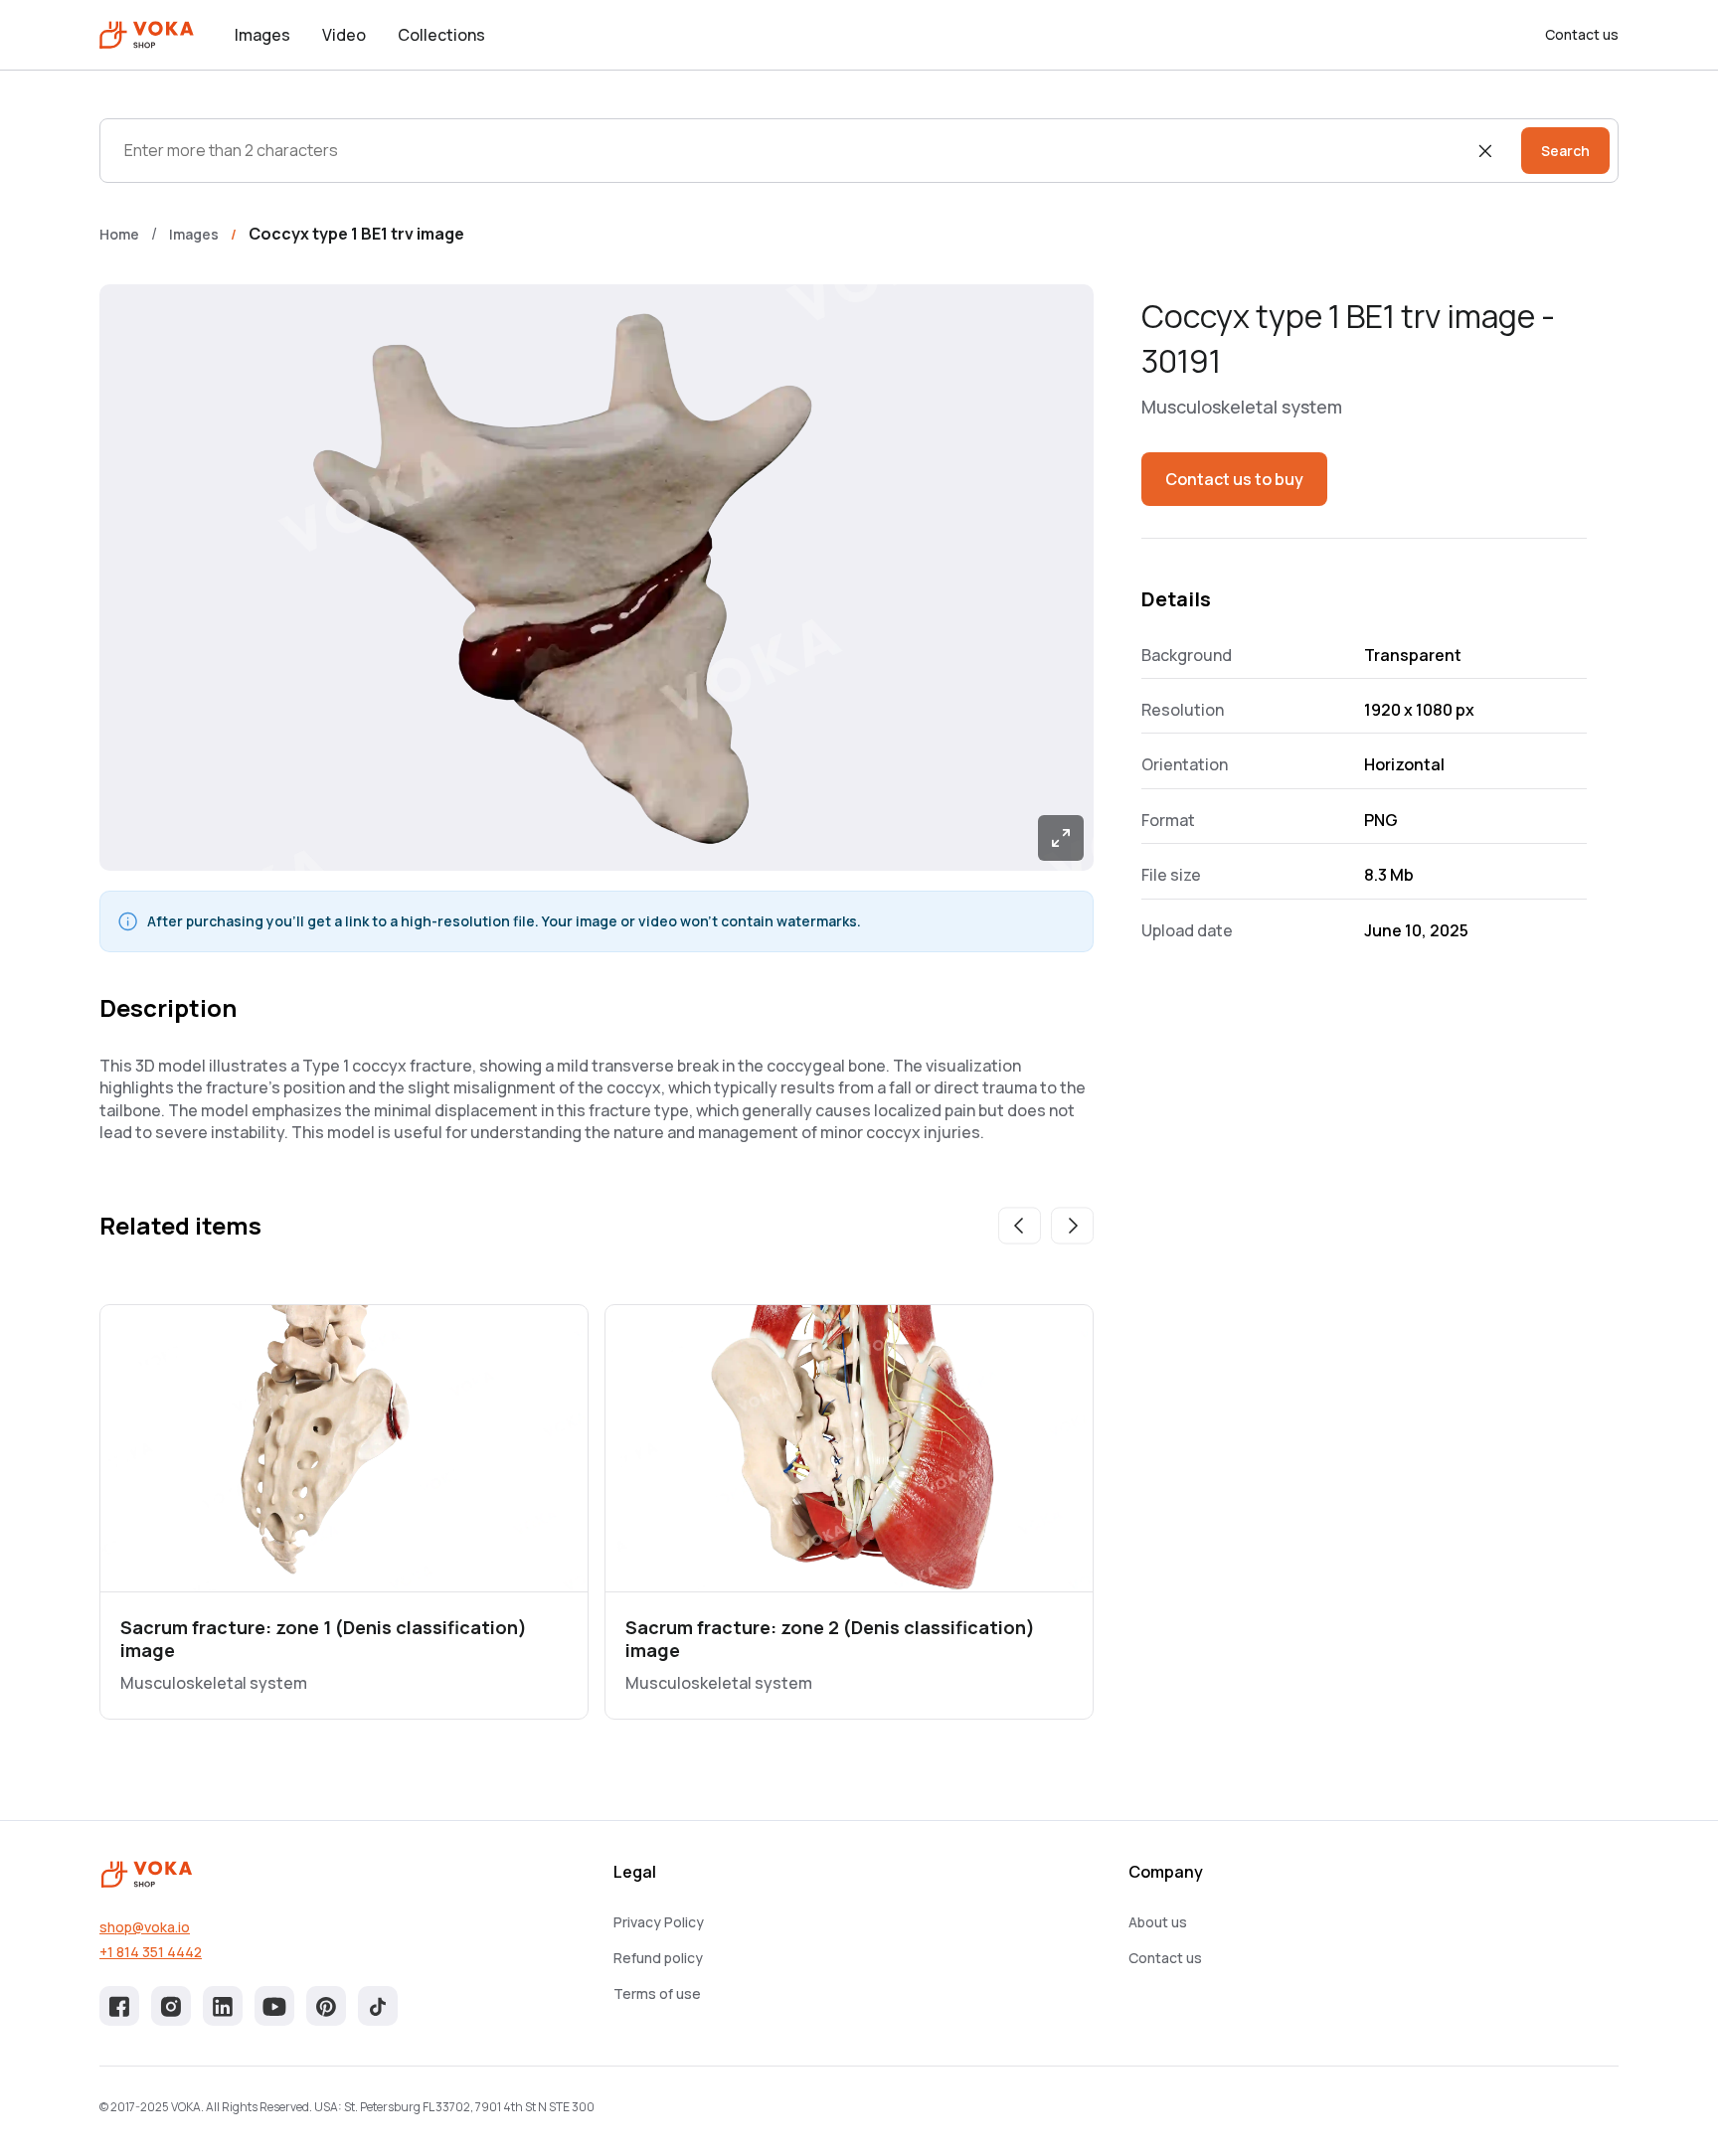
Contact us (1582, 35)
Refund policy (658, 1958)
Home (119, 234)
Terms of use (657, 1993)
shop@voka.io (145, 1927)
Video (344, 35)
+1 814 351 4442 (151, 1952)
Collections (441, 35)
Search (1565, 151)
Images (262, 35)
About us (1158, 1922)
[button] (1020, 1226)
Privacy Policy (659, 1922)
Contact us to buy (1234, 479)
